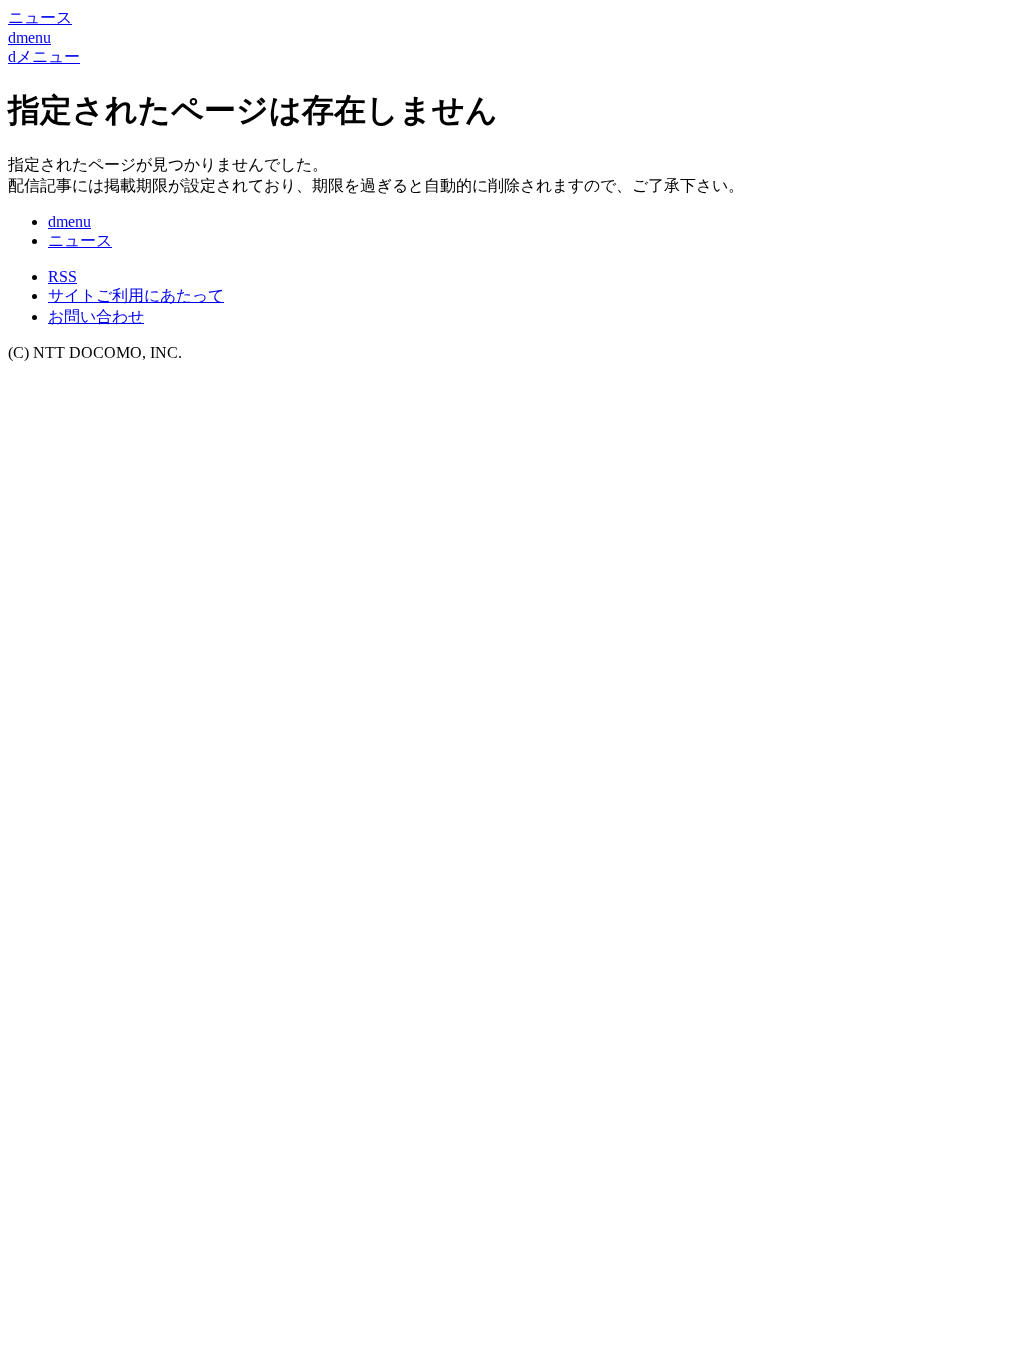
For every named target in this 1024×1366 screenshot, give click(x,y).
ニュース (80, 240)
